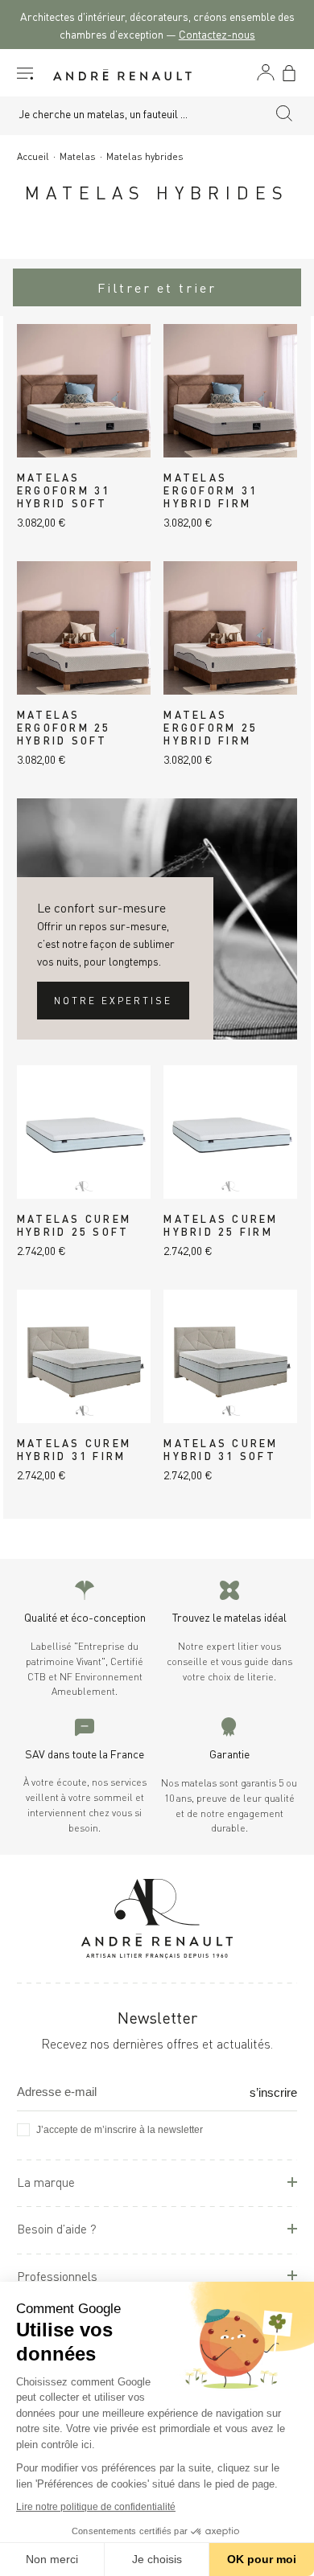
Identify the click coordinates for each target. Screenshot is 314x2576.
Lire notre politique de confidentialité (96, 2507)
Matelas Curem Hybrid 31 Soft (221, 1449)
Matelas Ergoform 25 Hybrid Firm (211, 727)
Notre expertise (113, 1000)
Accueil (33, 156)
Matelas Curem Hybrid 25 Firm (221, 1224)
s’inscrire (273, 2092)
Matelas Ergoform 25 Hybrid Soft (64, 727)
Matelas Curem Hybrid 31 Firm (74, 1449)
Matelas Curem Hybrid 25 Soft (74, 1224)
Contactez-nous (217, 33)
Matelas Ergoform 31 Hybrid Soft (64, 490)
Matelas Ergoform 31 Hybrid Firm (211, 490)
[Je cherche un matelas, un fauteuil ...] (284, 116)
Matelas (78, 156)
